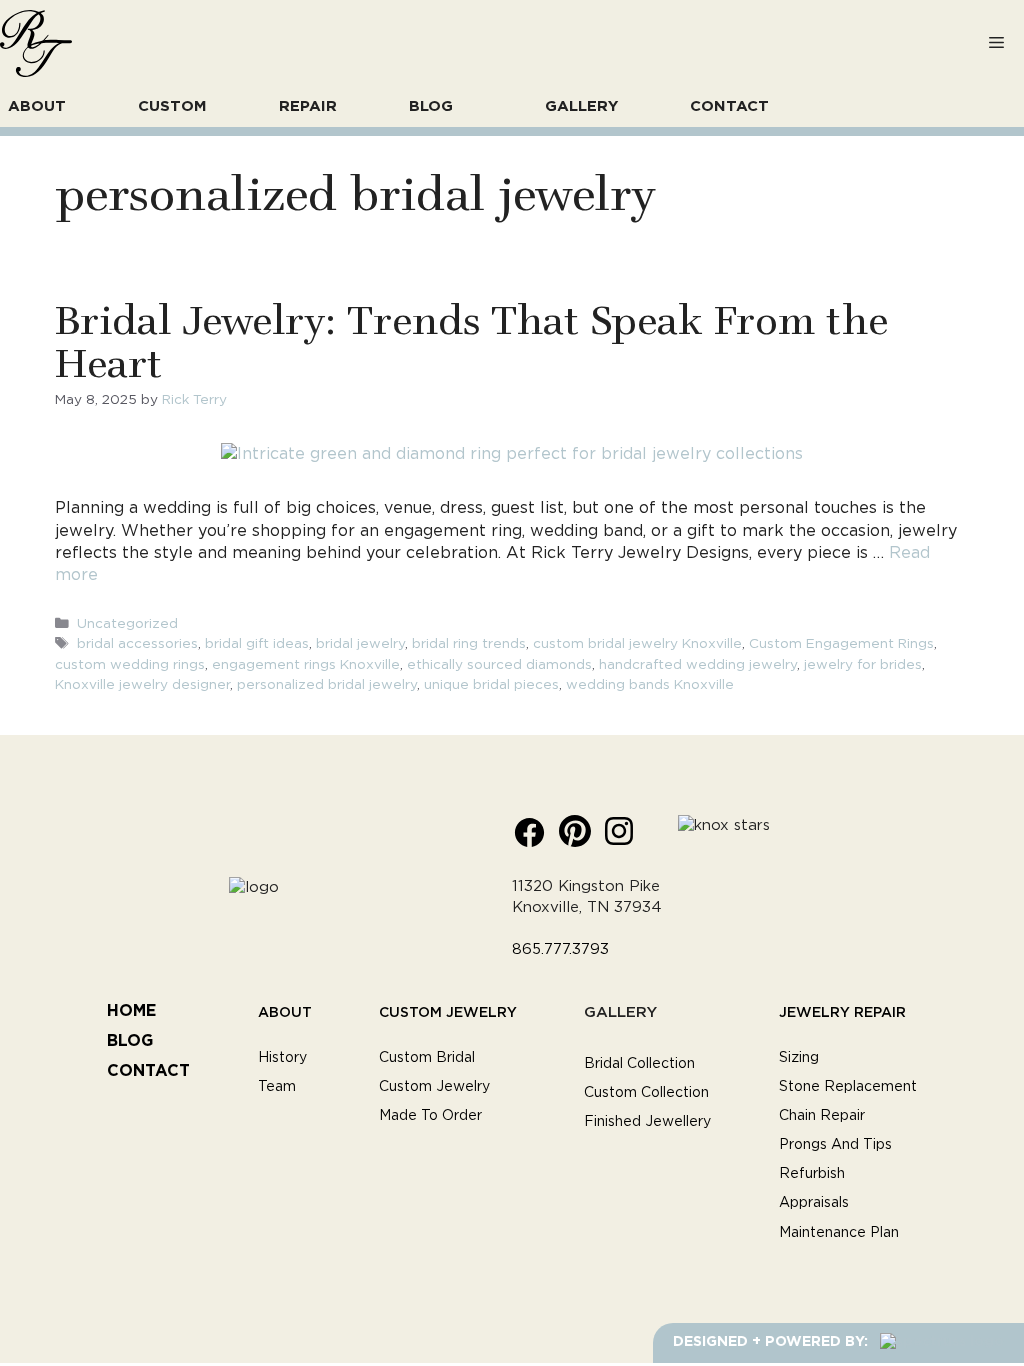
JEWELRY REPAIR (842, 1011)
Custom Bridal (427, 1058)
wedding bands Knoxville (650, 685)
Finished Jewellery (647, 1122)
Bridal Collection (639, 1064)
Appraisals (814, 1203)
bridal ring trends (469, 644)
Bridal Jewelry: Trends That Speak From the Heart (471, 339)
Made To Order (430, 1116)
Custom (172, 106)
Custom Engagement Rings (841, 644)
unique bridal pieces (491, 685)
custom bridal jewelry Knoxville (637, 644)
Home (131, 1011)
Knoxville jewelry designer (142, 685)
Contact (729, 106)
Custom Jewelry (448, 1011)
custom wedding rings (130, 665)
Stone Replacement (848, 1087)
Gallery (581, 106)
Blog (431, 106)
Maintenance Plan (839, 1233)
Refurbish (812, 1174)
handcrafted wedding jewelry (698, 665)
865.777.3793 (560, 949)
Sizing (799, 1058)
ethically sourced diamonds (499, 665)
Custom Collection (646, 1093)
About (37, 106)
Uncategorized (127, 624)
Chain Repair (822, 1116)
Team (277, 1087)
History (282, 1058)
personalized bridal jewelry (327, 685)
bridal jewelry (360, 644)
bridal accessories (137, 644)
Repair (308, 106)
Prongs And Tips (835, 1145)
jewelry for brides (863, 665)
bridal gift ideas (257, 644)
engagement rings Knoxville (306, 665)
